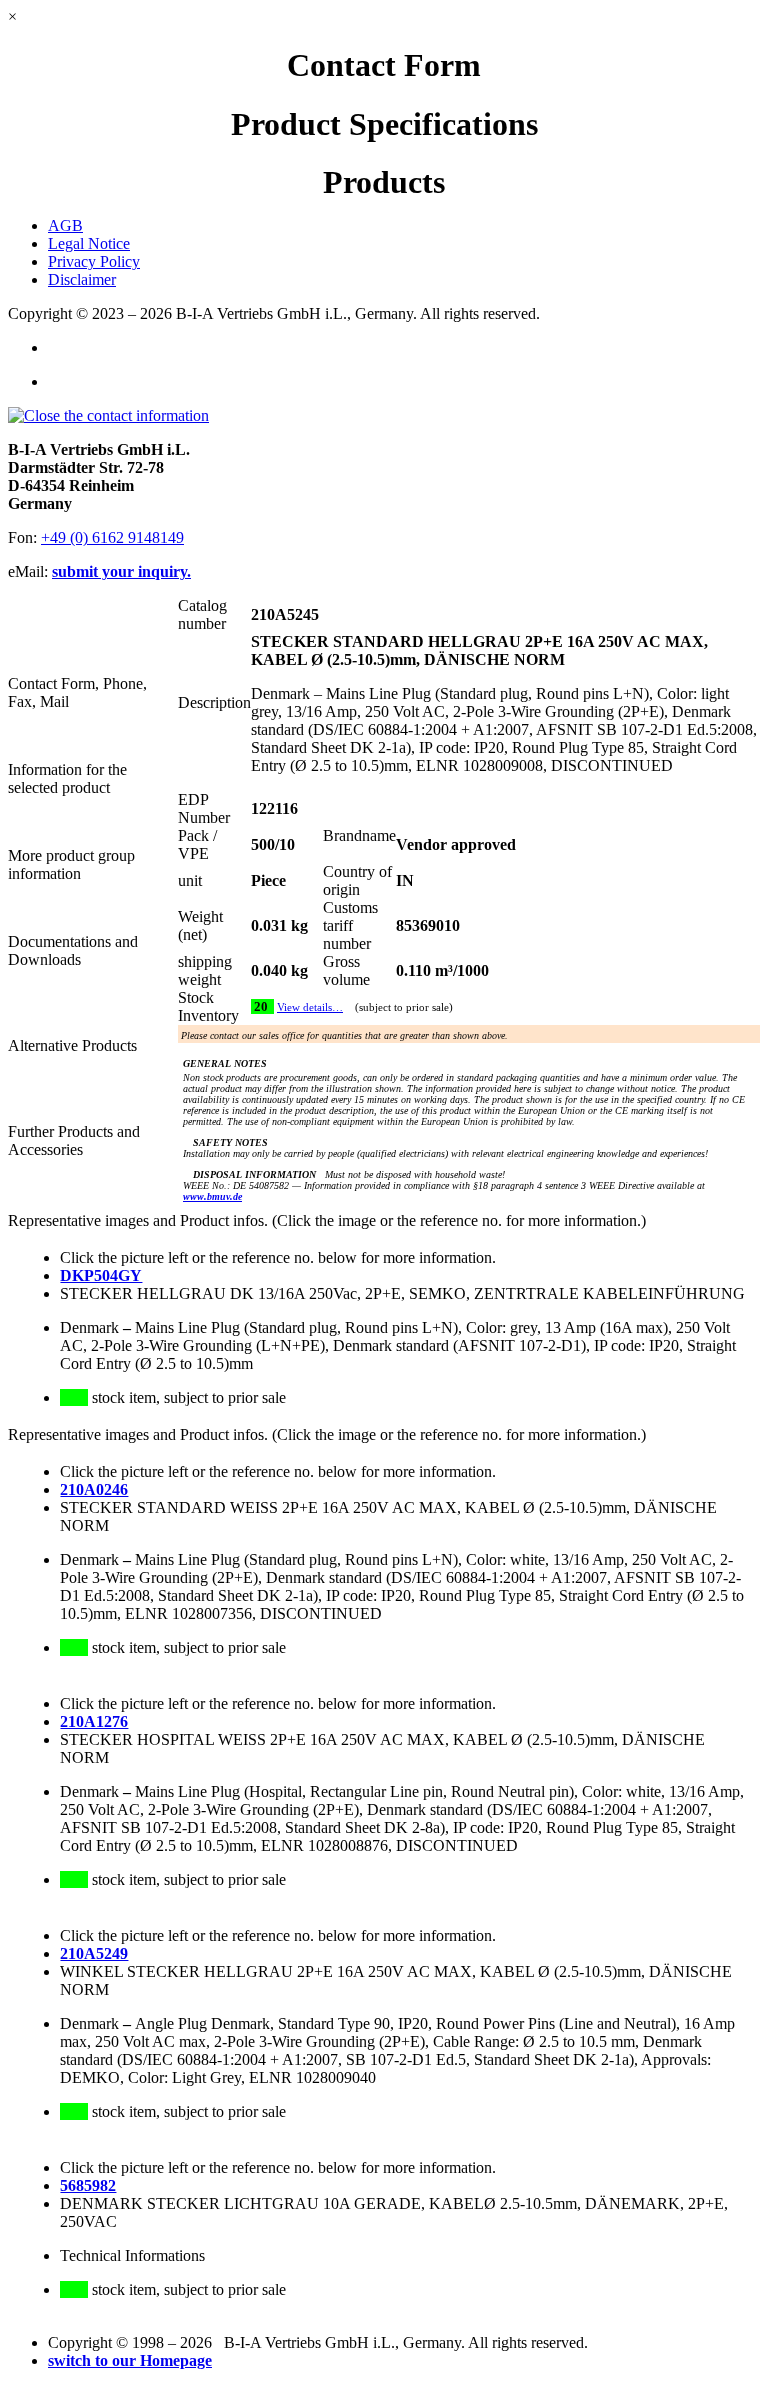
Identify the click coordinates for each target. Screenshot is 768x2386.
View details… (310, 1007)
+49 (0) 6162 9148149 (112, 537)
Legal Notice (89, 243)
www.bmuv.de (212, 1196)
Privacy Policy (94, 261)
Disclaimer (82, 279)
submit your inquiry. (121, 571)
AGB (65, 225)
